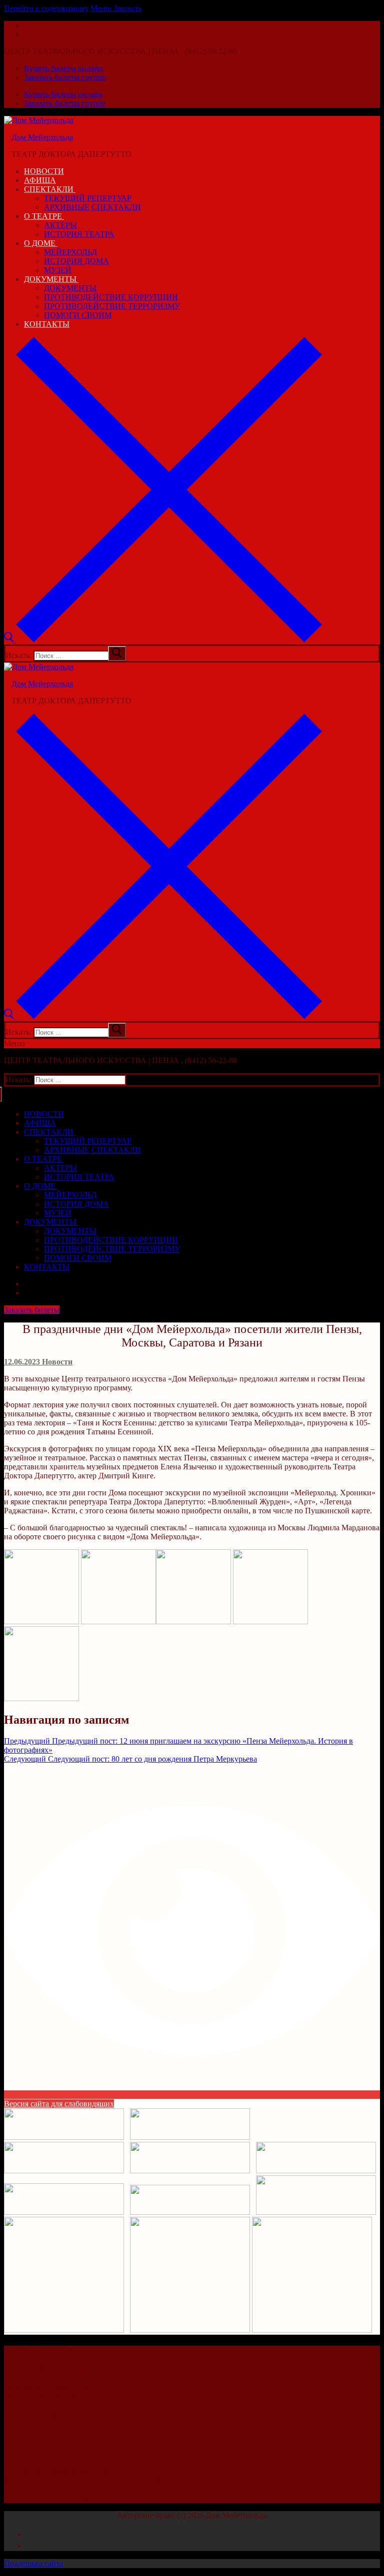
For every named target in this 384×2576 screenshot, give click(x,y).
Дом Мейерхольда (42, 137)
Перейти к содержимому (46, 8)
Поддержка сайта (33, 2563)
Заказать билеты (32, 1310)
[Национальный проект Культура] (190, 2330)
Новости (56, 1362)
